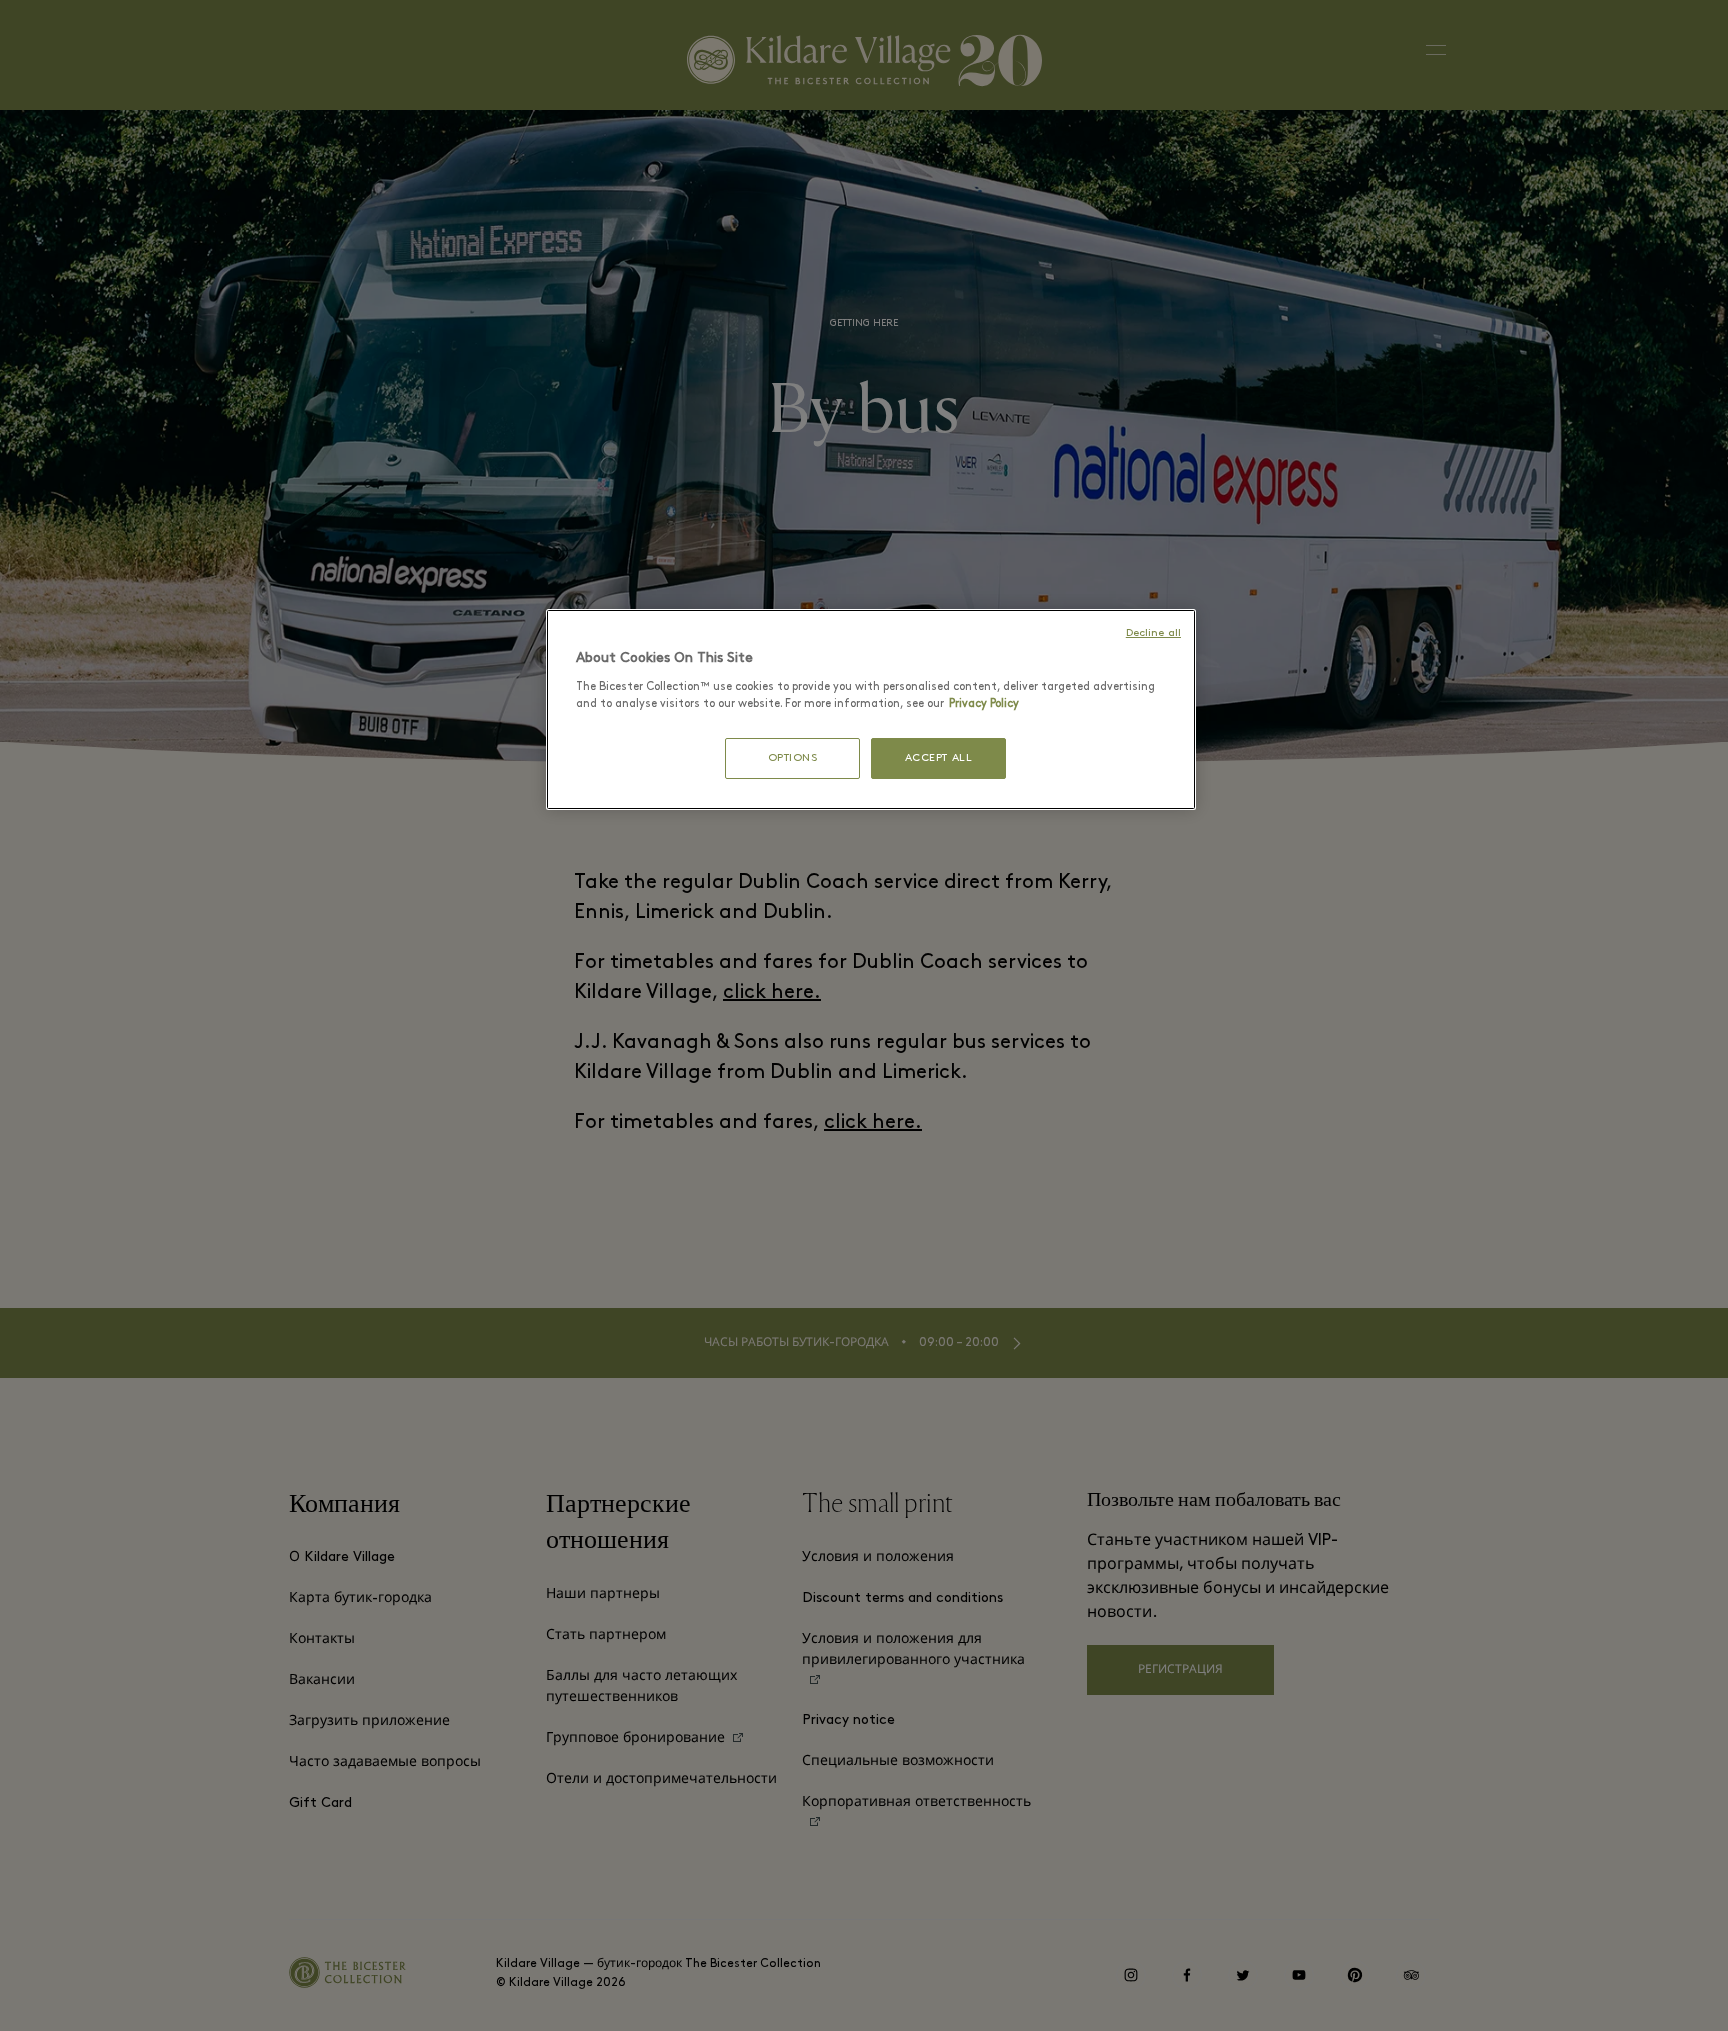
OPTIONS (793, 758)
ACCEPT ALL (939, 758)
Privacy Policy (984, 704)
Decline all (1153, 633)
